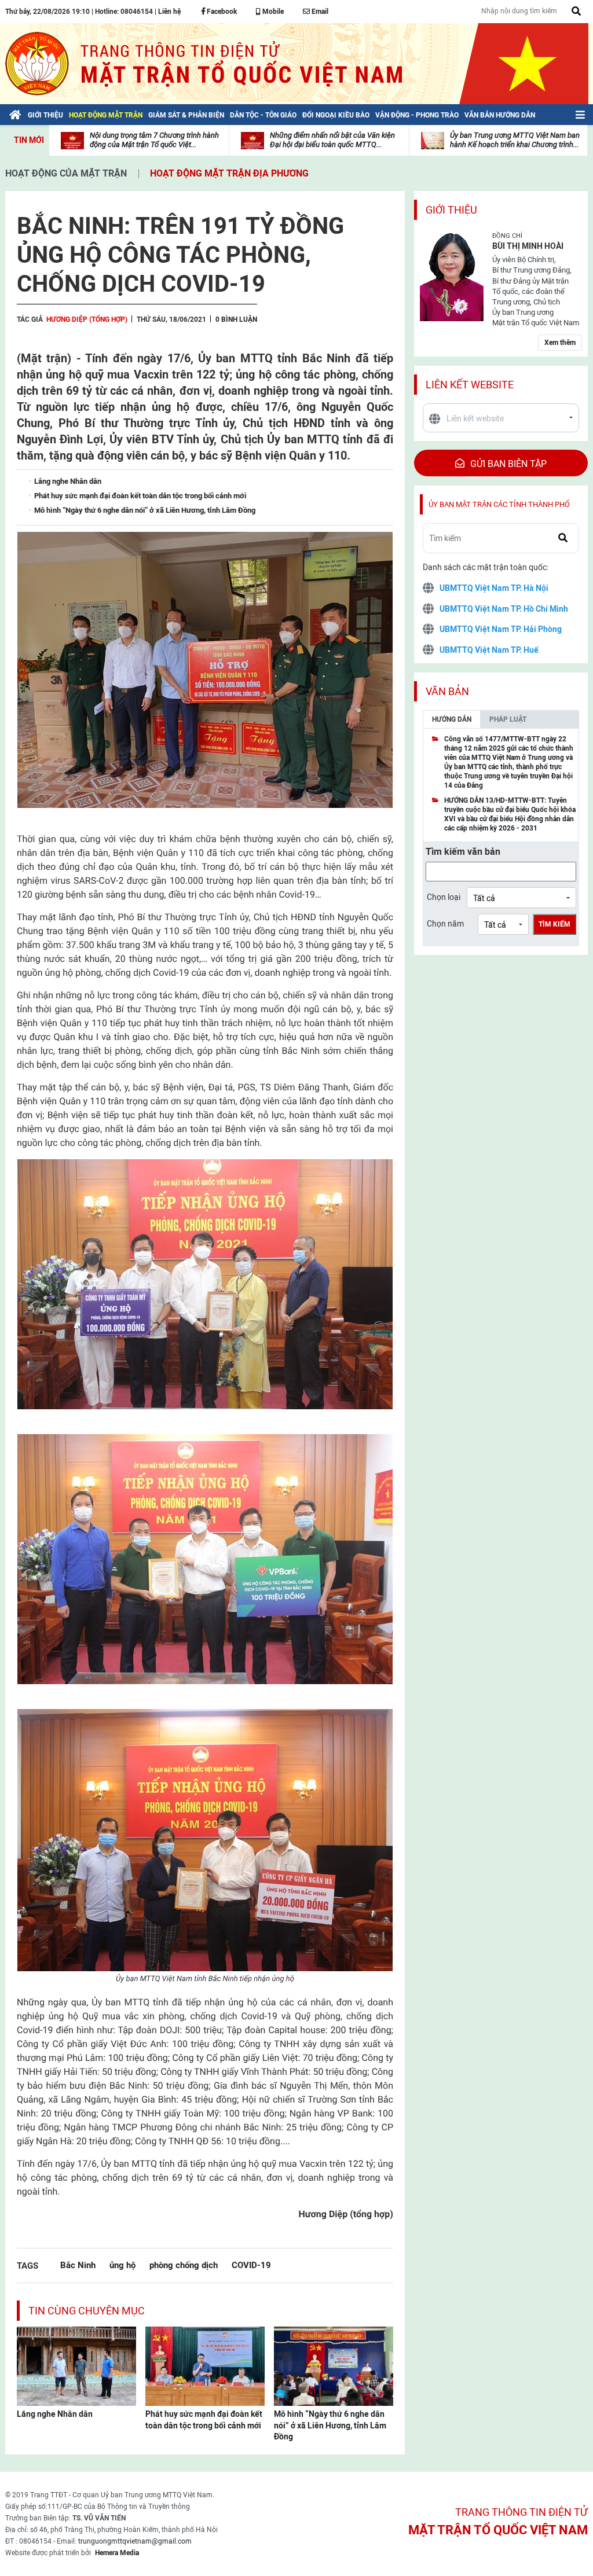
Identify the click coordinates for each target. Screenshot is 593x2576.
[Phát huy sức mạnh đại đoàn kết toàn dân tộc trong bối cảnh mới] (205, 2365)
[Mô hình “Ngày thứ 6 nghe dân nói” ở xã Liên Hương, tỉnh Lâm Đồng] (334, 2365)
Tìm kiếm (554, 924)
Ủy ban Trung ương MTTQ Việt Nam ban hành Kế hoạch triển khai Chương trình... (515, 140)
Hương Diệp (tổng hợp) (87, 319)
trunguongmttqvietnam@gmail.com (135, 2541)
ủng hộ (122, 2265)
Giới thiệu (451, 210)
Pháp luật (508, 719)
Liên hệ (169, 12)
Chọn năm (445, 924)
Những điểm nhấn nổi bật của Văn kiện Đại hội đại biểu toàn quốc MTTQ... (332, 140)
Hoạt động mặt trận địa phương (229, 173)
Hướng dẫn (452, 719)
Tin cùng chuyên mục (87, 2311)
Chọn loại (444, 897)
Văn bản (447, 691)
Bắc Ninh (78, 2265)
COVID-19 (251, 2265)
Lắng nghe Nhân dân (55, 2414)
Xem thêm (560, 343)
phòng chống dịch (184, 2265)
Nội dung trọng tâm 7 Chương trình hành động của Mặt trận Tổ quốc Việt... (154, 140)
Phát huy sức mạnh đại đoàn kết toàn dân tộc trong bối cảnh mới (204, 2420)
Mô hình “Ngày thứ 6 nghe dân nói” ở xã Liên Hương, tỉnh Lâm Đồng (330, 2425)
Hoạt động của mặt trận (66, 173)
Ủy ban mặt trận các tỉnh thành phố (499, 504)
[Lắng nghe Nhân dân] (76, 2365)
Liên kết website (470, 385)
